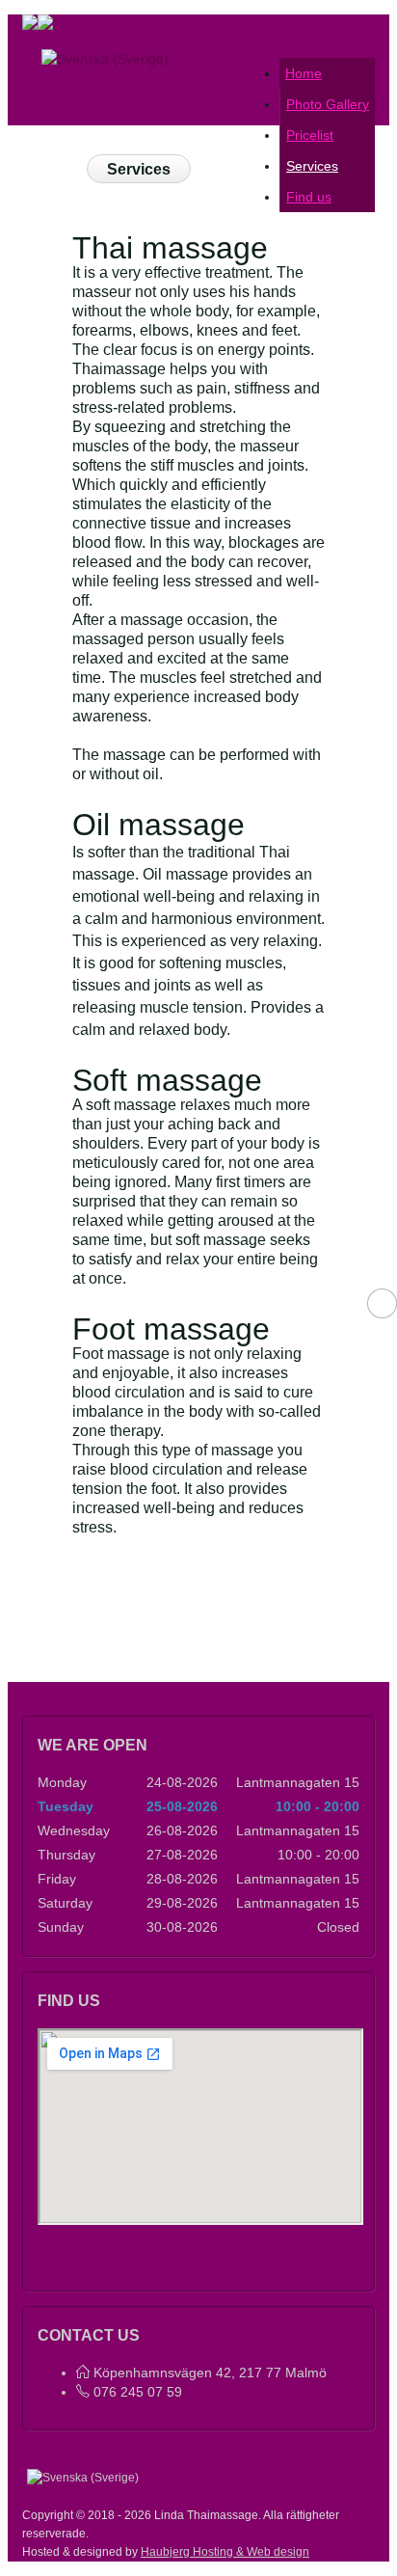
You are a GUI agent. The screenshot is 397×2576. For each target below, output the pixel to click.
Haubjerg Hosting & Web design (225, 2552)
